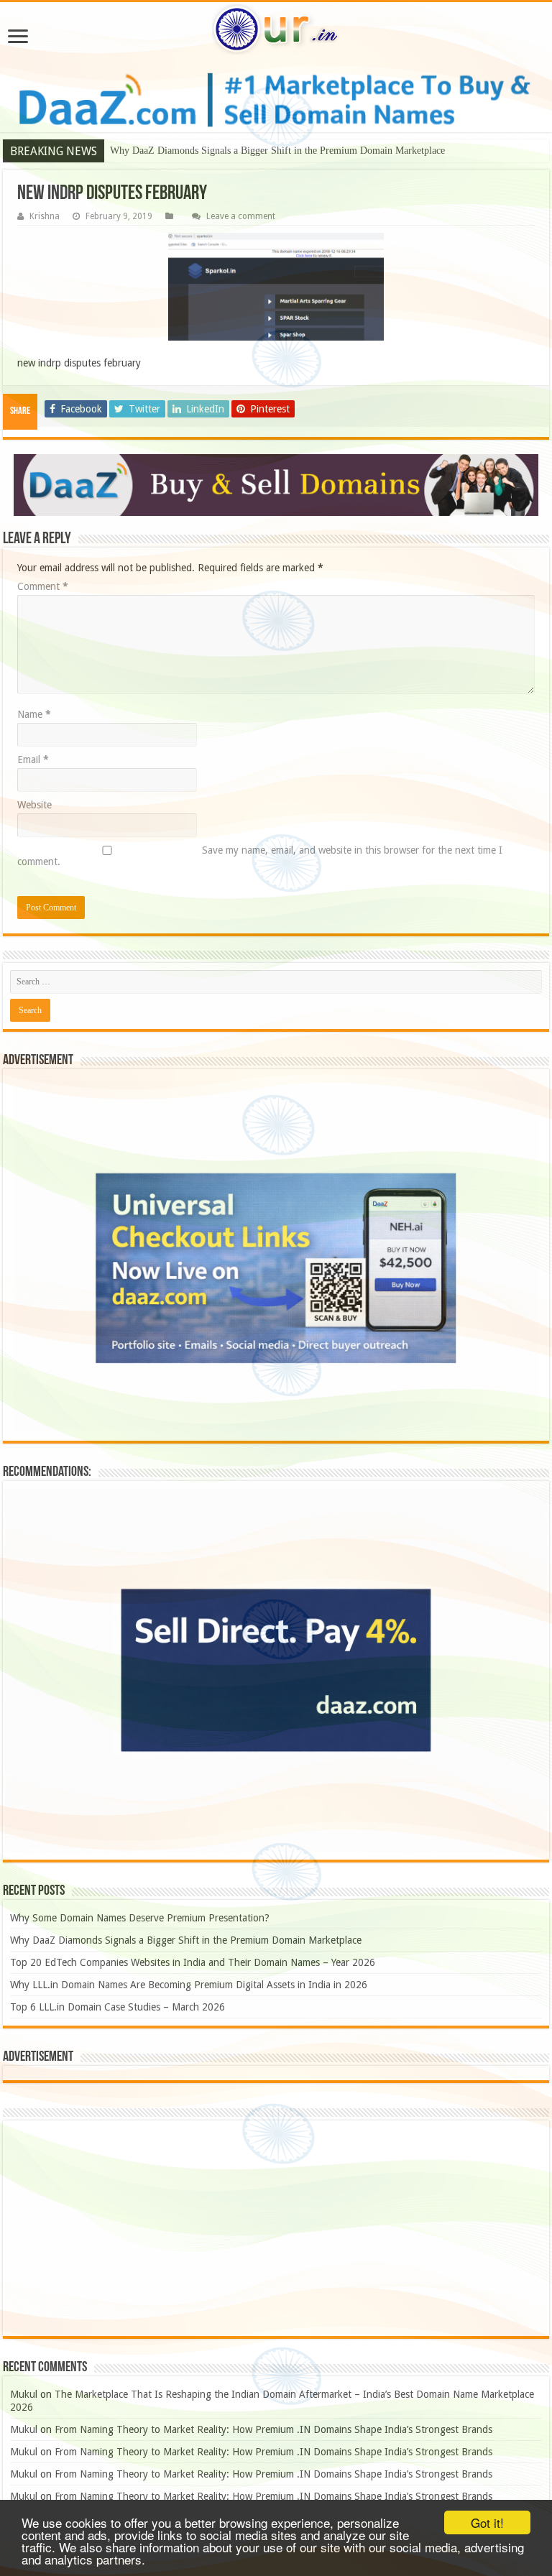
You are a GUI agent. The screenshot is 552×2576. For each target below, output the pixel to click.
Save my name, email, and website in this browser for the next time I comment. (260, 856)
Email (33, 760)
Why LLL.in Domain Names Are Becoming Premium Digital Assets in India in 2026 (189, 1985)
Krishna (45, 216)
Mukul (24, 2394)
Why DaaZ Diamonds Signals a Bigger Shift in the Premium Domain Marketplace (277, 151)
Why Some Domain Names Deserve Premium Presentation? (140, 1918)
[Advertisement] (276, 2228)
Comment (43, 586)
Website (34, 805)
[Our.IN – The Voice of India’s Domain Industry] (276, 29)
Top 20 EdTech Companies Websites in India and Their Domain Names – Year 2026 (193, 1962)
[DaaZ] (276, 485)
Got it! (487, 2522)
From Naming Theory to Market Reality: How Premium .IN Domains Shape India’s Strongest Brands (273, 2429)
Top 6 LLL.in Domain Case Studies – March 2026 (118, 2007)
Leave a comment (241, 216)
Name (34, 714)
